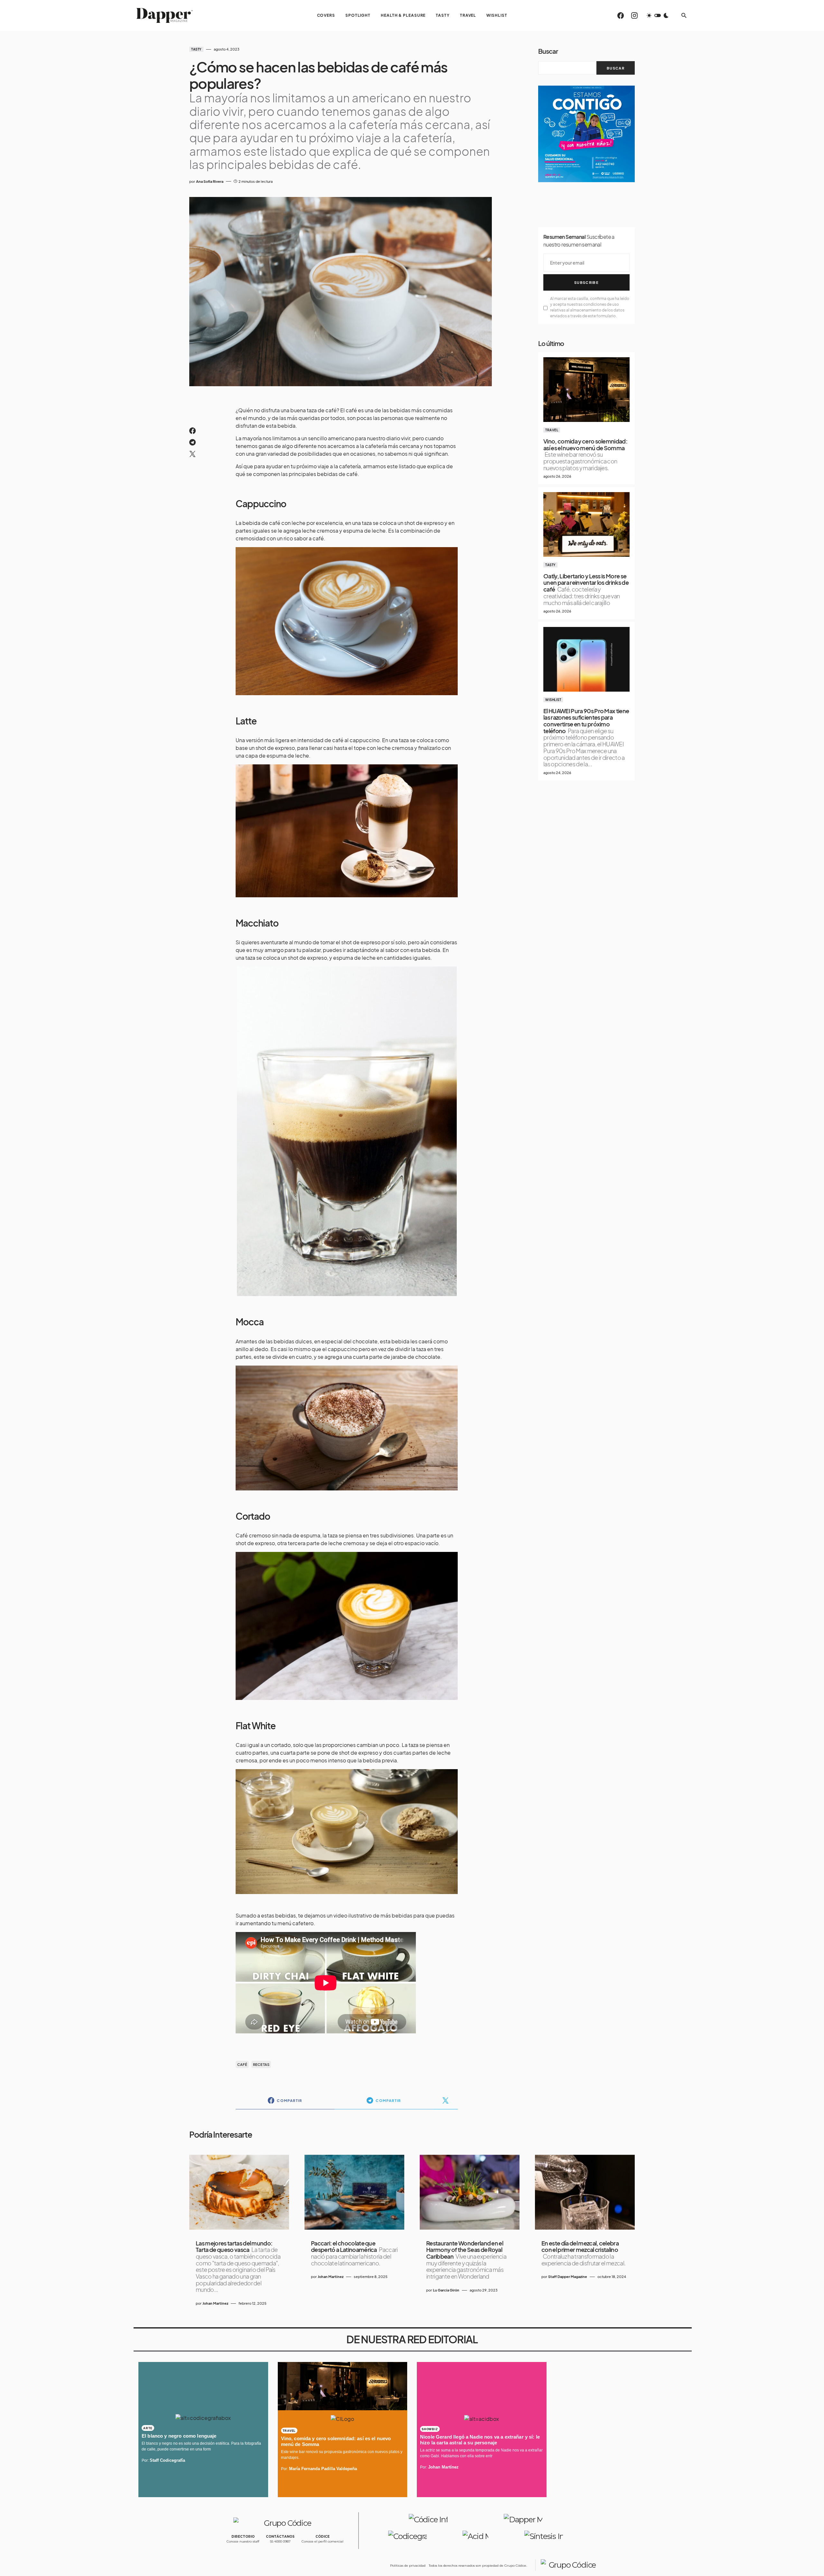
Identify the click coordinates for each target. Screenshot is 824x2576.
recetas (261, 2064)
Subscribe (586, 282)
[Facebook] (621, 15)
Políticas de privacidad (408, 2566)
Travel (552, 430)
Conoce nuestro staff (243, 2541)
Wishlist (553, 700)
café (242, 2064)
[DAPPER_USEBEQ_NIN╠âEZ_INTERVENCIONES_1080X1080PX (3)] (586, 133)
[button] (658, 15)
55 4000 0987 (280, 2541)
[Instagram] (634, 15)
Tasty (196, 49)
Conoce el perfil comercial (323, 2541)
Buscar (548, 51)
